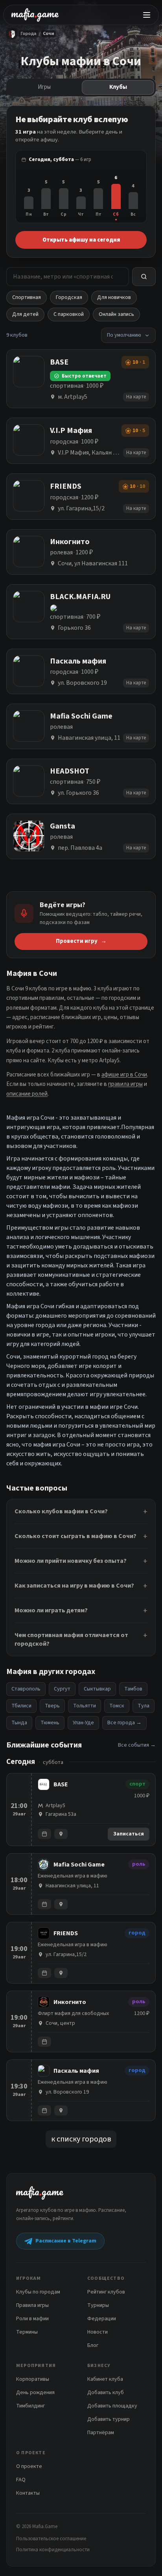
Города (29, 34)
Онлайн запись (116, 314)
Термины (27, 2332)
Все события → (137, 1745)
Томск (117, 1706)
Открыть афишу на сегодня (81, 240)
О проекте (29, 2466)
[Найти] (144, 277)
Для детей (25, 314)
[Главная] (12, 34)
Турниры (98, 2305)
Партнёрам (101, 2433)
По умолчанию (124, 335)
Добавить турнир (109, 2419)
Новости (98, 2332)
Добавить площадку (112, 2406)
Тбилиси (21, 1706)
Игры (44, 87)
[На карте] (61, 1834)
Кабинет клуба (105, 2379)
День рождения (35, 2393)
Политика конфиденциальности (53, 2550)
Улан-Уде (83, 1723)
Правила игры (32, 2305)
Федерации (102, 2319)
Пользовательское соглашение (51, 2539)
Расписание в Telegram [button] (66, 2241)
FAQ (21, 2480)
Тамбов (133, 1689)
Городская (69, 297)
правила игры (125, 1084)
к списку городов (81, 2139)
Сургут (62, 1689)
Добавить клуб (106, 2393)
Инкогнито (70, 2002)
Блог (93, 2345)
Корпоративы (33, 2379)
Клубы (118, 87)
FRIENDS (66, 1933)
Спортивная (27, 297)
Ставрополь (26, 1689)
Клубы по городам (38, 2292)
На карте (136, 397)
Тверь (52, 1706)
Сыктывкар (97, 1689)
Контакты (28, 2493)
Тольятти (85, 1706)
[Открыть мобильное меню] (147, 15)
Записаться (129, 1834)
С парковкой (69, 314)
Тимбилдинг (30, 2406)
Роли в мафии (32, 2319)
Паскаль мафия (76, 2071)
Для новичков (114, 297)
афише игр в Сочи (124, 1075)
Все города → (124, 1723)
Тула (144, 1706)
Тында (19, 1723)
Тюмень (50, 1723)
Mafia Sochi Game (79, 1865)
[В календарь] (44, 1834)
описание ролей (27, 1094)
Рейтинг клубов (106, 2292)
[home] (35, 15)
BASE (61, 1784)
